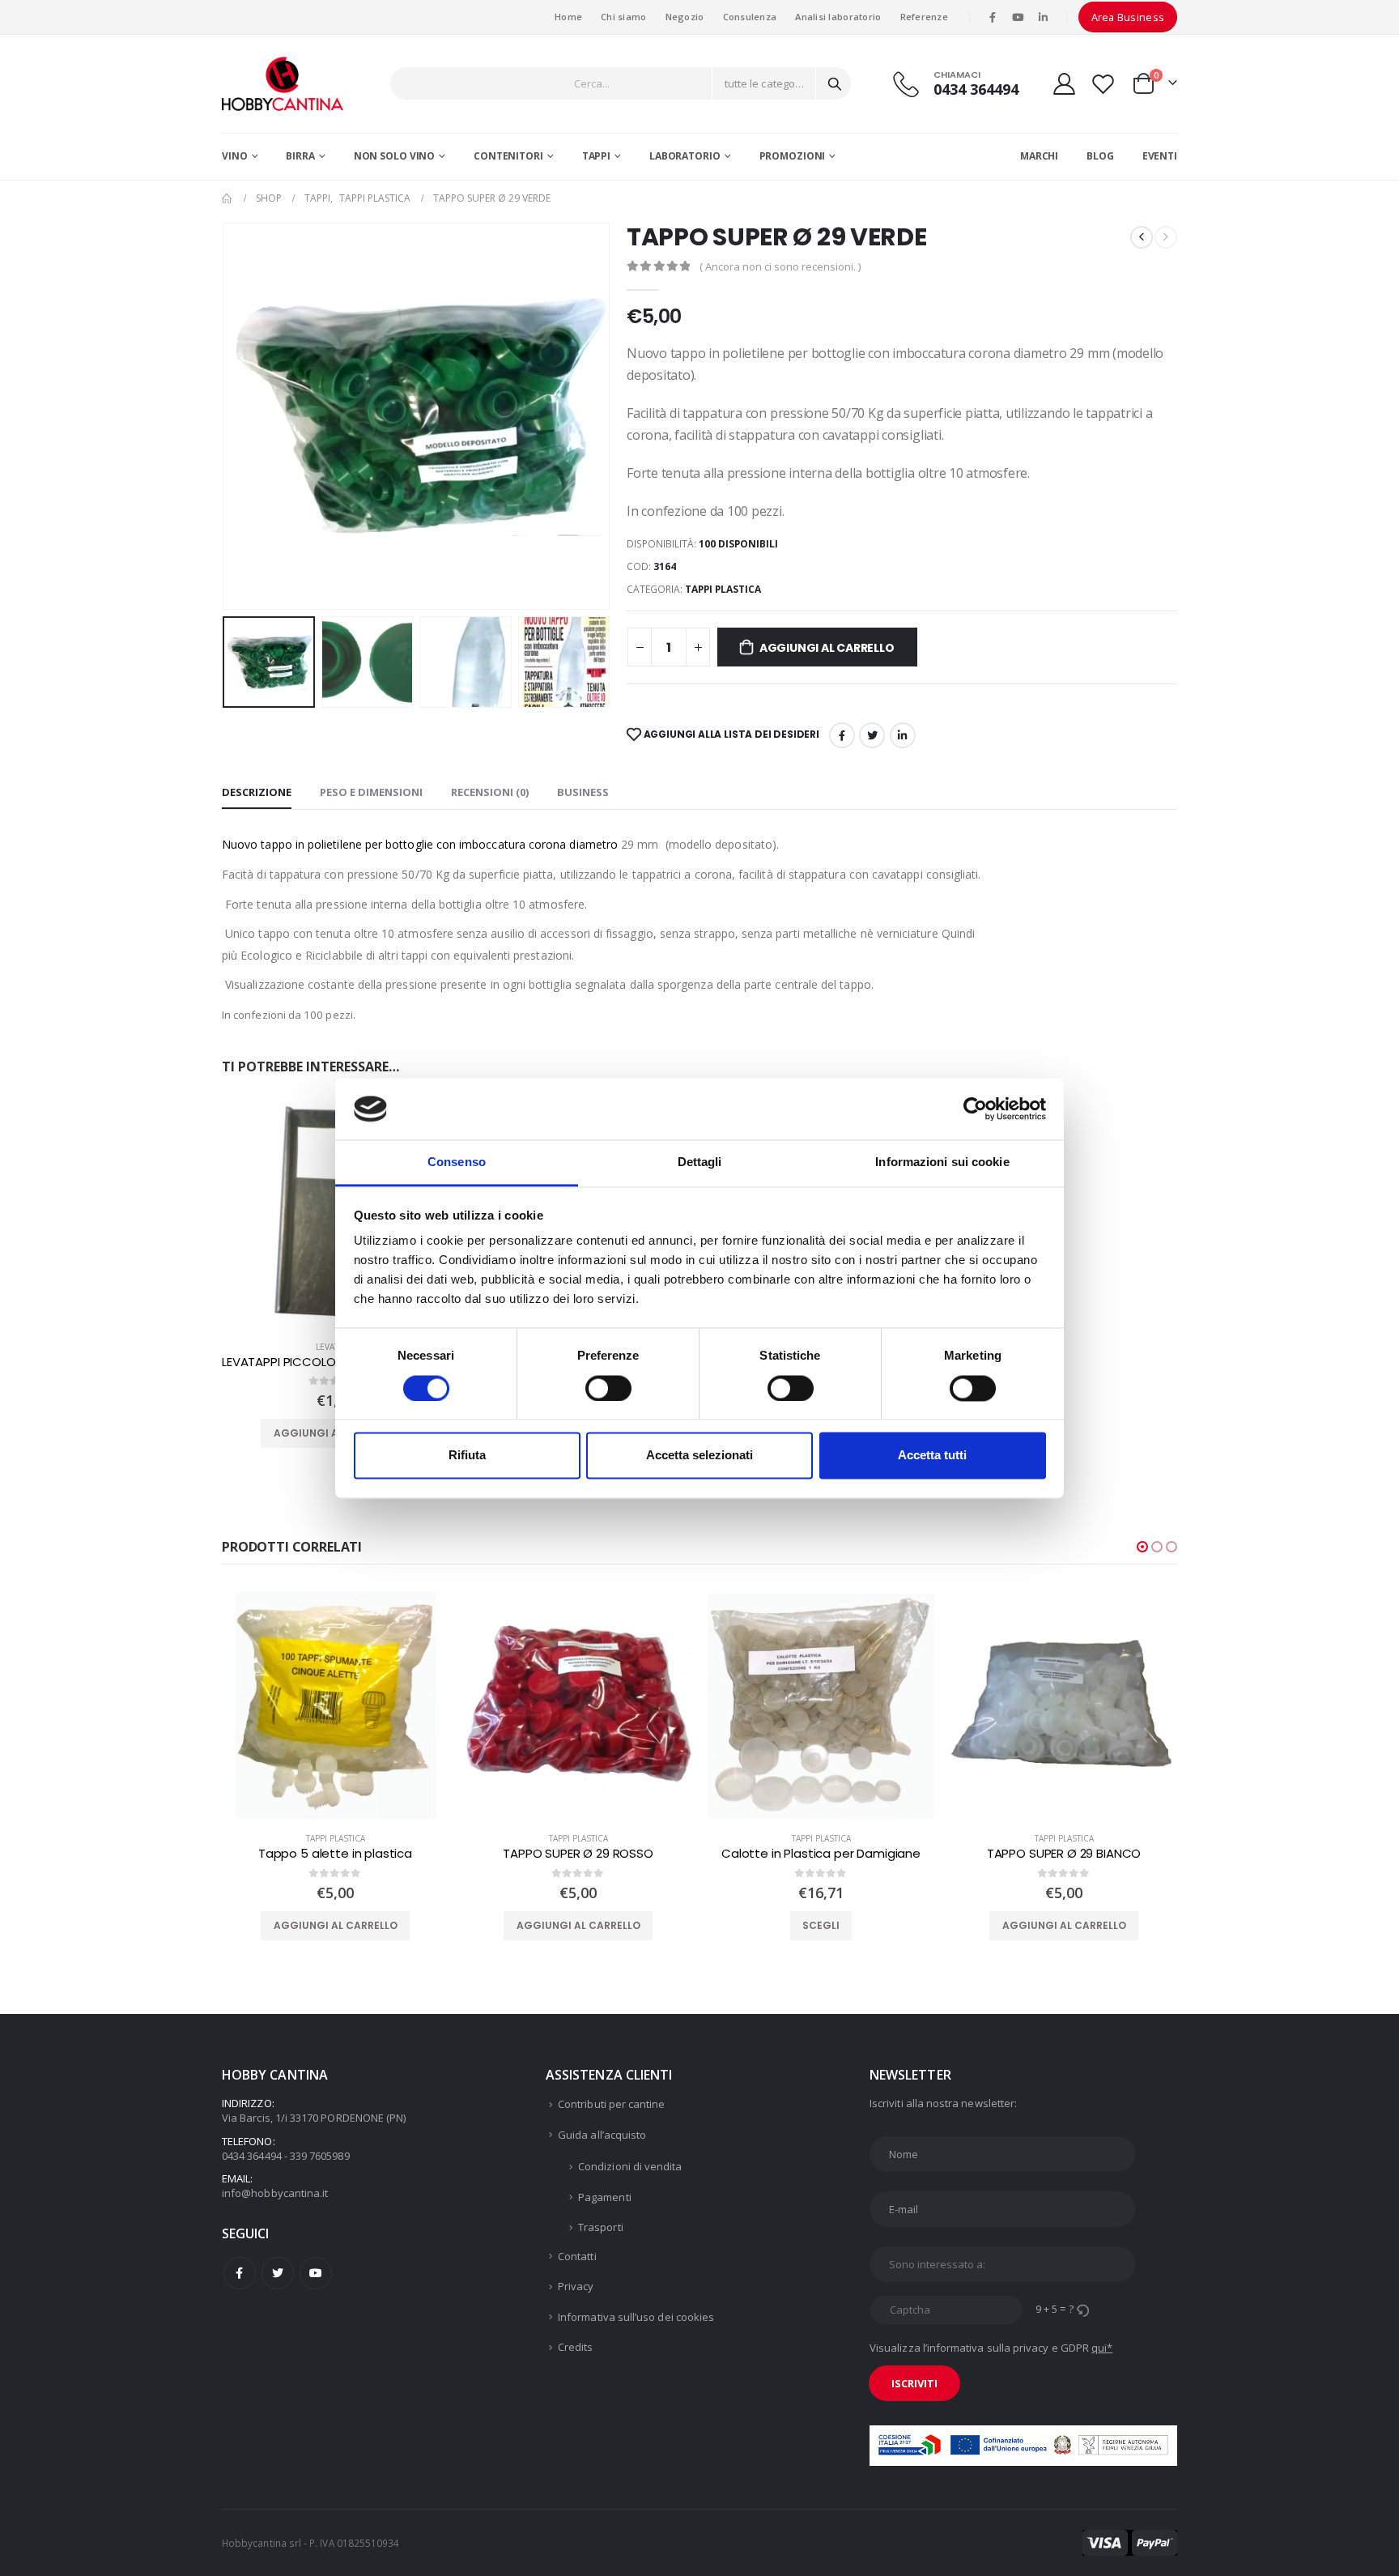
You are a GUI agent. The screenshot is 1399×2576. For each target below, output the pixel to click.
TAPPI (596, 156)
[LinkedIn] (1044, 17)
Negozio (685, 17)
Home (568, 17)
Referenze (924, 17)
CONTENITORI (508, 156)
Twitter (278, 2273)
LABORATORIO (685, 156)
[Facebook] (993, 17)
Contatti (577, 2256)
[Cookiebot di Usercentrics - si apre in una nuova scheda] (975, 1109)
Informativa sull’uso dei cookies (636, 2317)
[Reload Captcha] (1082, 2309)
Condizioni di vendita (630, 2166)
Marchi (1039, 156)
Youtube (316, 2273)
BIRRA (300, 156)
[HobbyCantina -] (283, 84)
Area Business (1128, 17)
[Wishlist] (1103, 84)
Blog (1100, 156)
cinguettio (872, 735)
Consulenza (750, 17)
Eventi (1160, 156)
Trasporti (601, 2227)
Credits (575, 2347)
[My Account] (1064, 84)
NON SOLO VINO (394, 156)
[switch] (608, 1388)
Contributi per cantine (611, 2104)
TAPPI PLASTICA (723, 589)
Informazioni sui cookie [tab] (942, 1162)
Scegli (578, 1925)
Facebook (842, 735)
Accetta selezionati (699, 1456)
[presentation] (226, 416)
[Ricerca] (835, 83)
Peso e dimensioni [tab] (371, 792)
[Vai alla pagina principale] (227, 198)
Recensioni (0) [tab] (490, 792)
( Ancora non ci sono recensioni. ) (780, 266)
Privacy (576, 2286)
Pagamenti (605, 2197)
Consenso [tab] (457, 1162)
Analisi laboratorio (838, 17)
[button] (1142, 1547)
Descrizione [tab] (257, 792)
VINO (235, 156)
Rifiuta (467, 1456)
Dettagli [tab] (700, 1162)
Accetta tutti (932, 1456)
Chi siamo (623, 17)
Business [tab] (583, 792)
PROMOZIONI (793, 156)
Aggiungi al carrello (827, 648)
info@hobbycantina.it (275, 2193)
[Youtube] (1018, 17)
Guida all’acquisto (602, 2135)
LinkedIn (903, 735)
